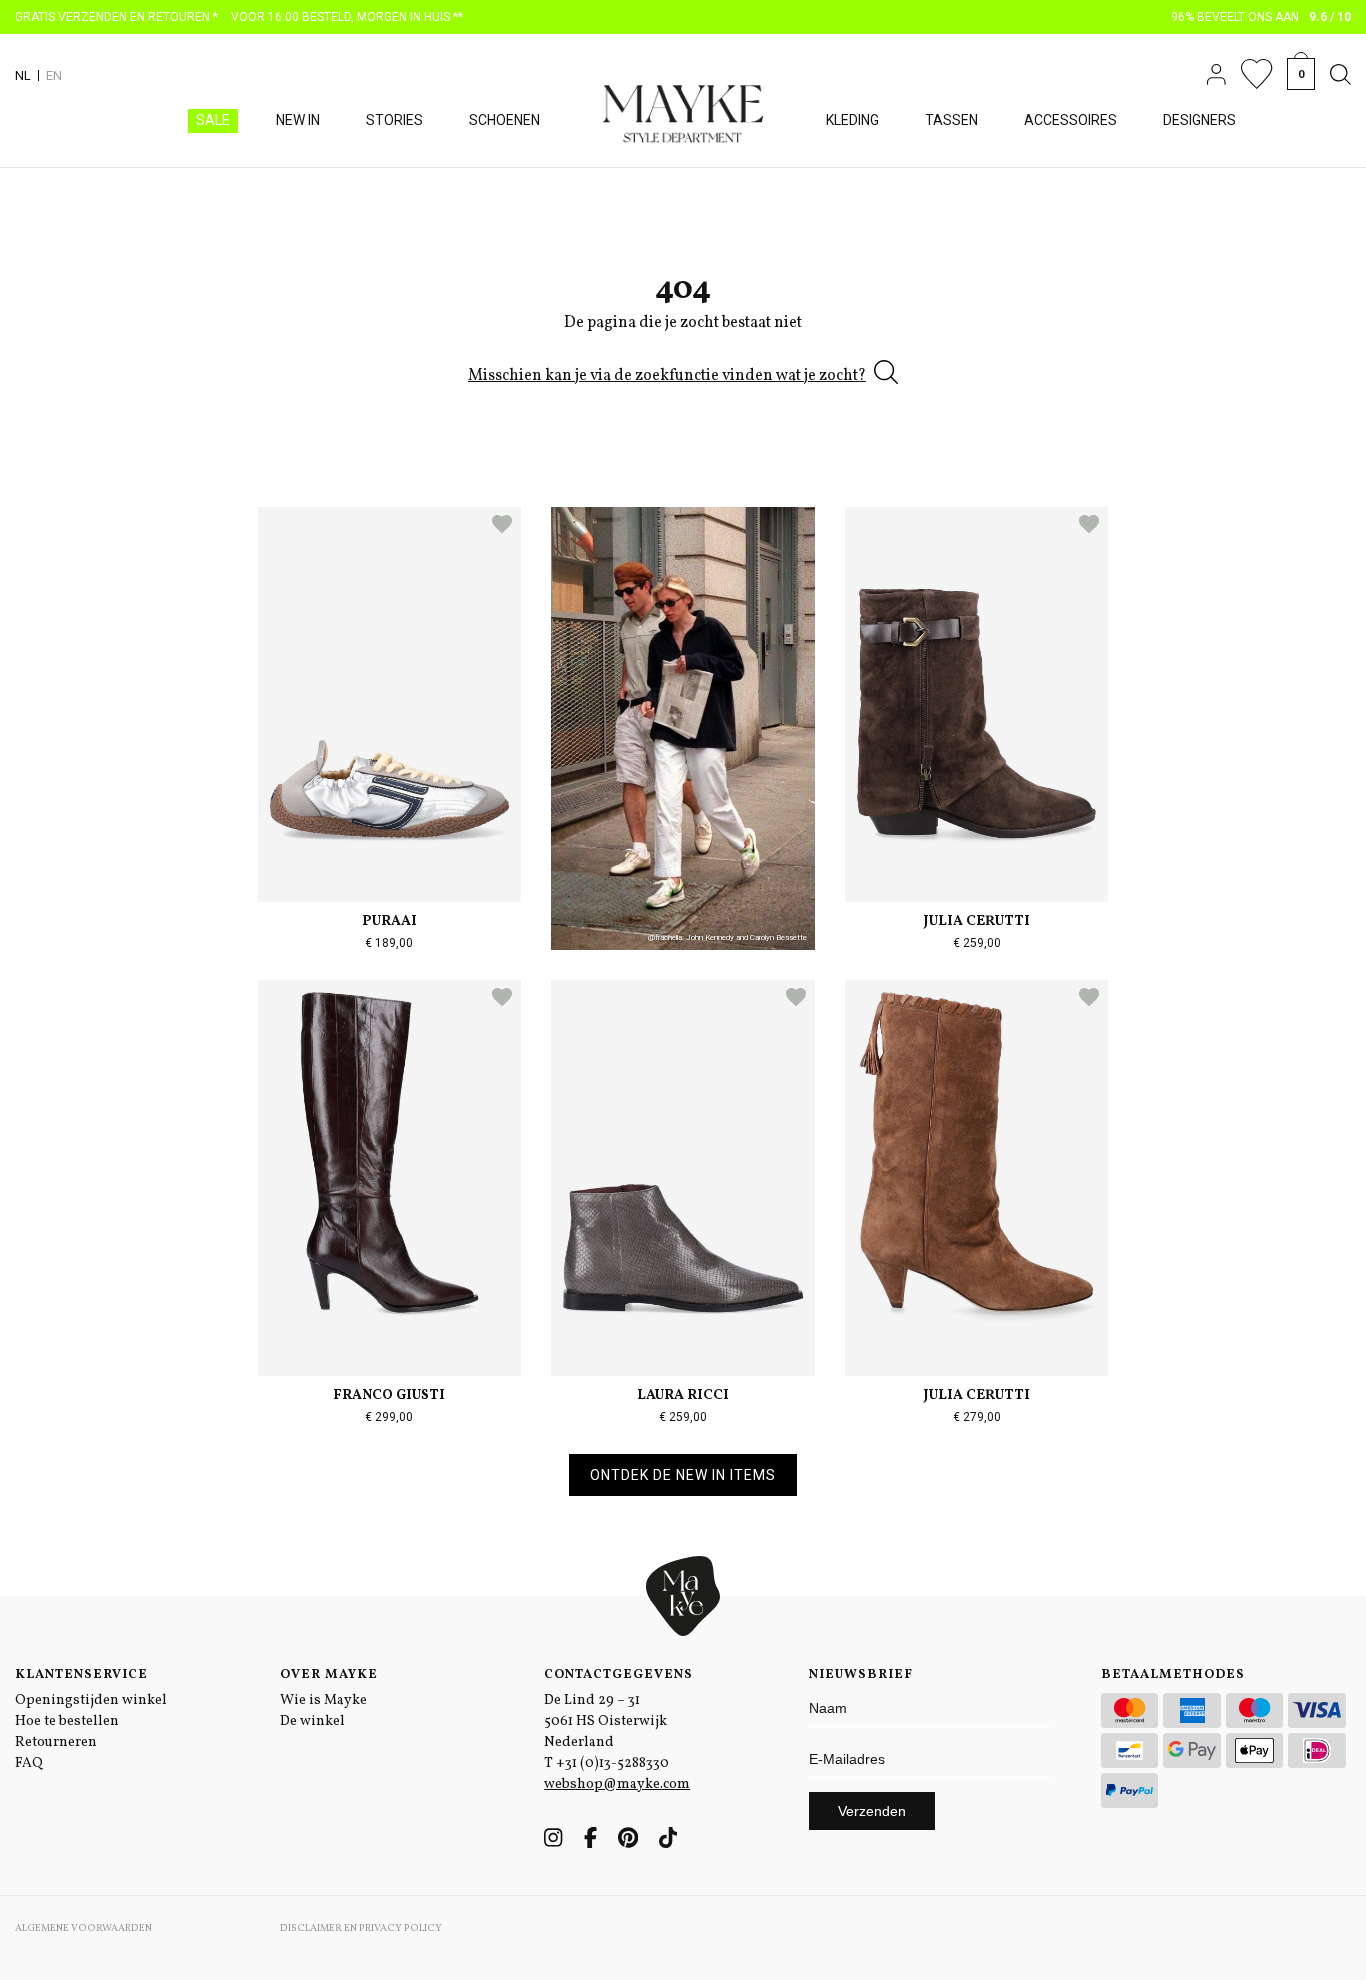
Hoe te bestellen (67, 1721)
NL (23, 75)
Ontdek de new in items (683, 1475)
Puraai (389, 921)
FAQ (29, 1763)
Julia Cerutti (977, 921)
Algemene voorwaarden (83, 1928)
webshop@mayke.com (617, 1784)
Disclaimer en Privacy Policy (361, 1928)
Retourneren (56, 1742)
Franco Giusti (389, 1395)
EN (54, 75)
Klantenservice (81, 1675)
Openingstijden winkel (91, 1700)
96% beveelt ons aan (1261, 17)
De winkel (312, 1721)
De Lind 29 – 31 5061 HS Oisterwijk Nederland (605, 1721)
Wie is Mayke (323, 1700)
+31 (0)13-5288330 (612, 1763)
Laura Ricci (683, 1395)
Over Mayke (329, 1675)
